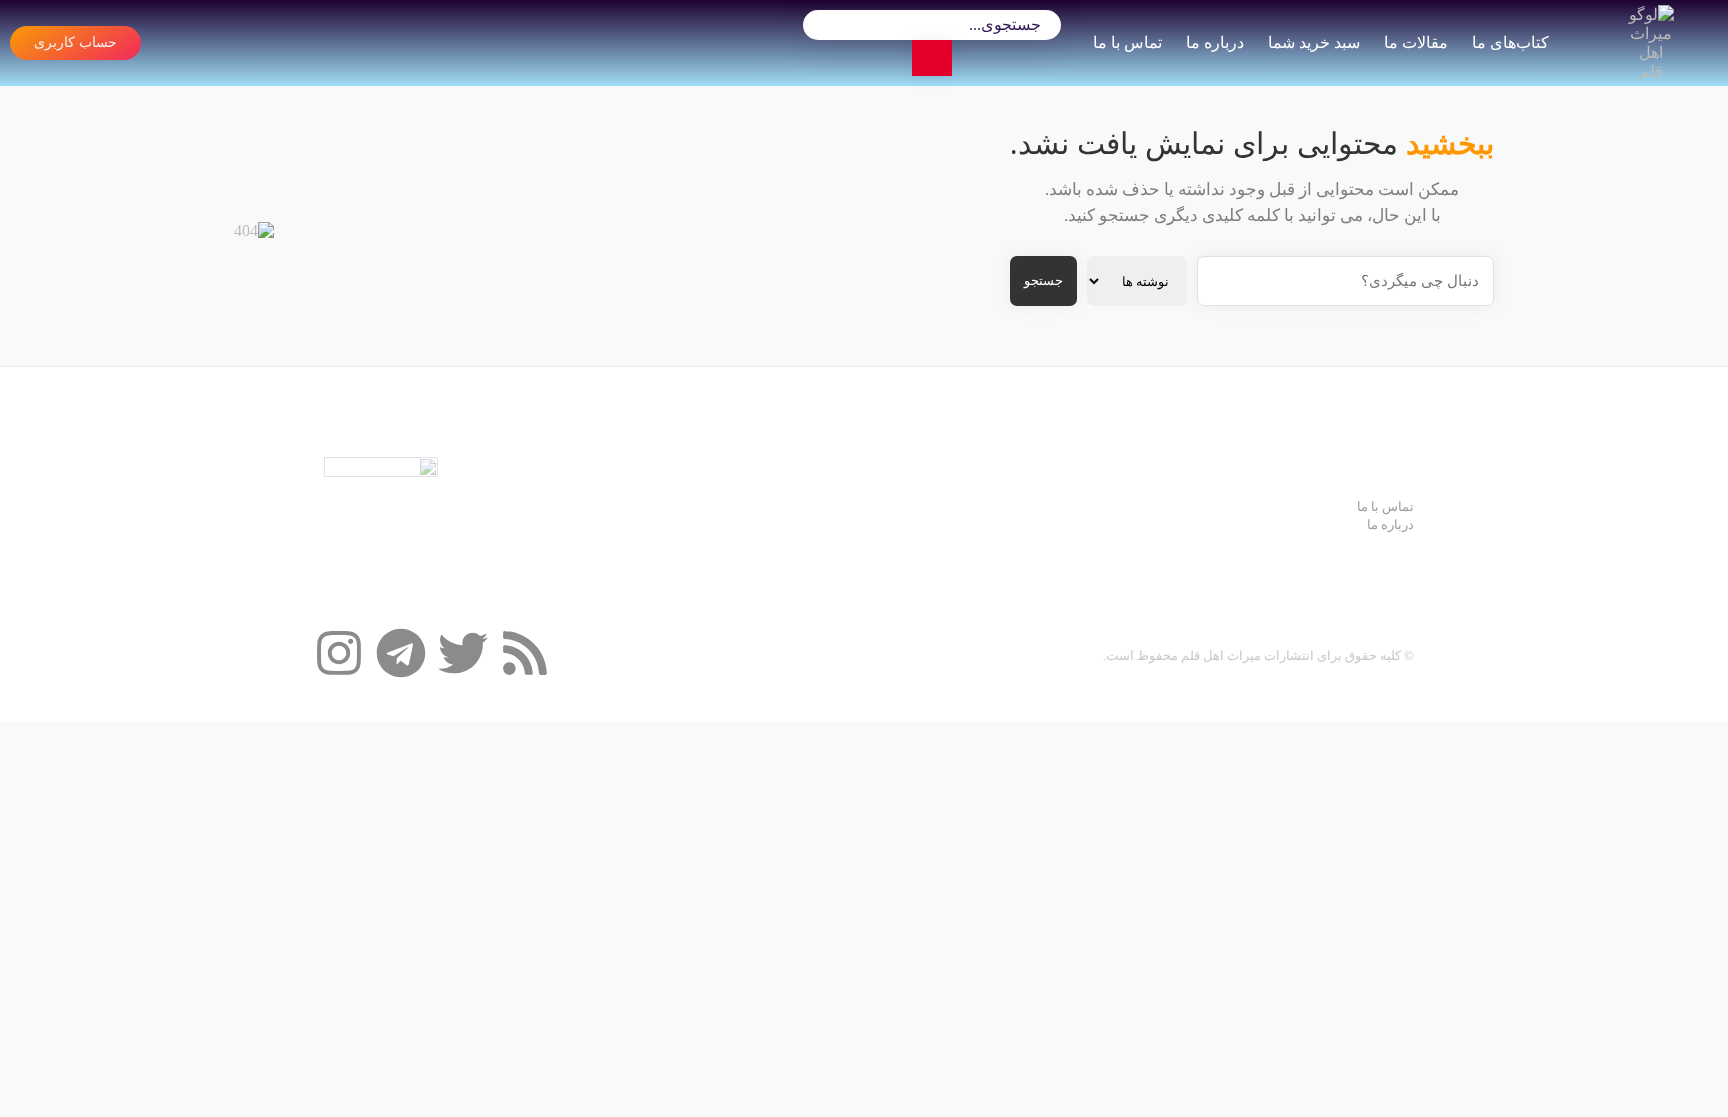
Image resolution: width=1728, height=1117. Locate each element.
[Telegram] (401, 653)
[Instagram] (339, 653)
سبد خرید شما (1314, 42)
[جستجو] (932, 58)
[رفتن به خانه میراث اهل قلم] (1651, 43)
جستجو (1043, 280)
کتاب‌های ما (1510, 42)
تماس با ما (1127, 42)
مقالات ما (1416, 42)
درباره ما (1215, 42)
